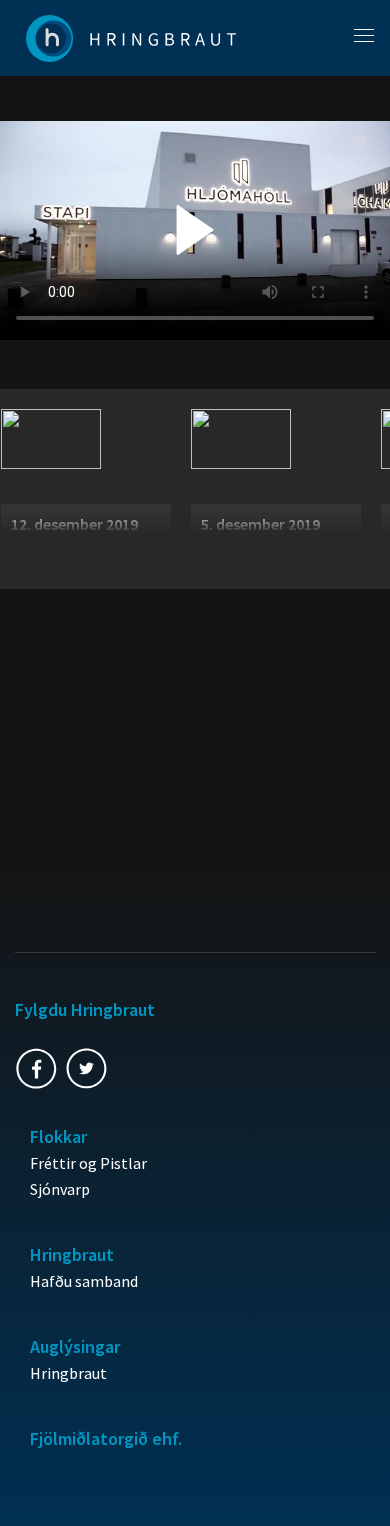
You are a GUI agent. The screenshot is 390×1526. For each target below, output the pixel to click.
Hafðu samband (84, 1281)
